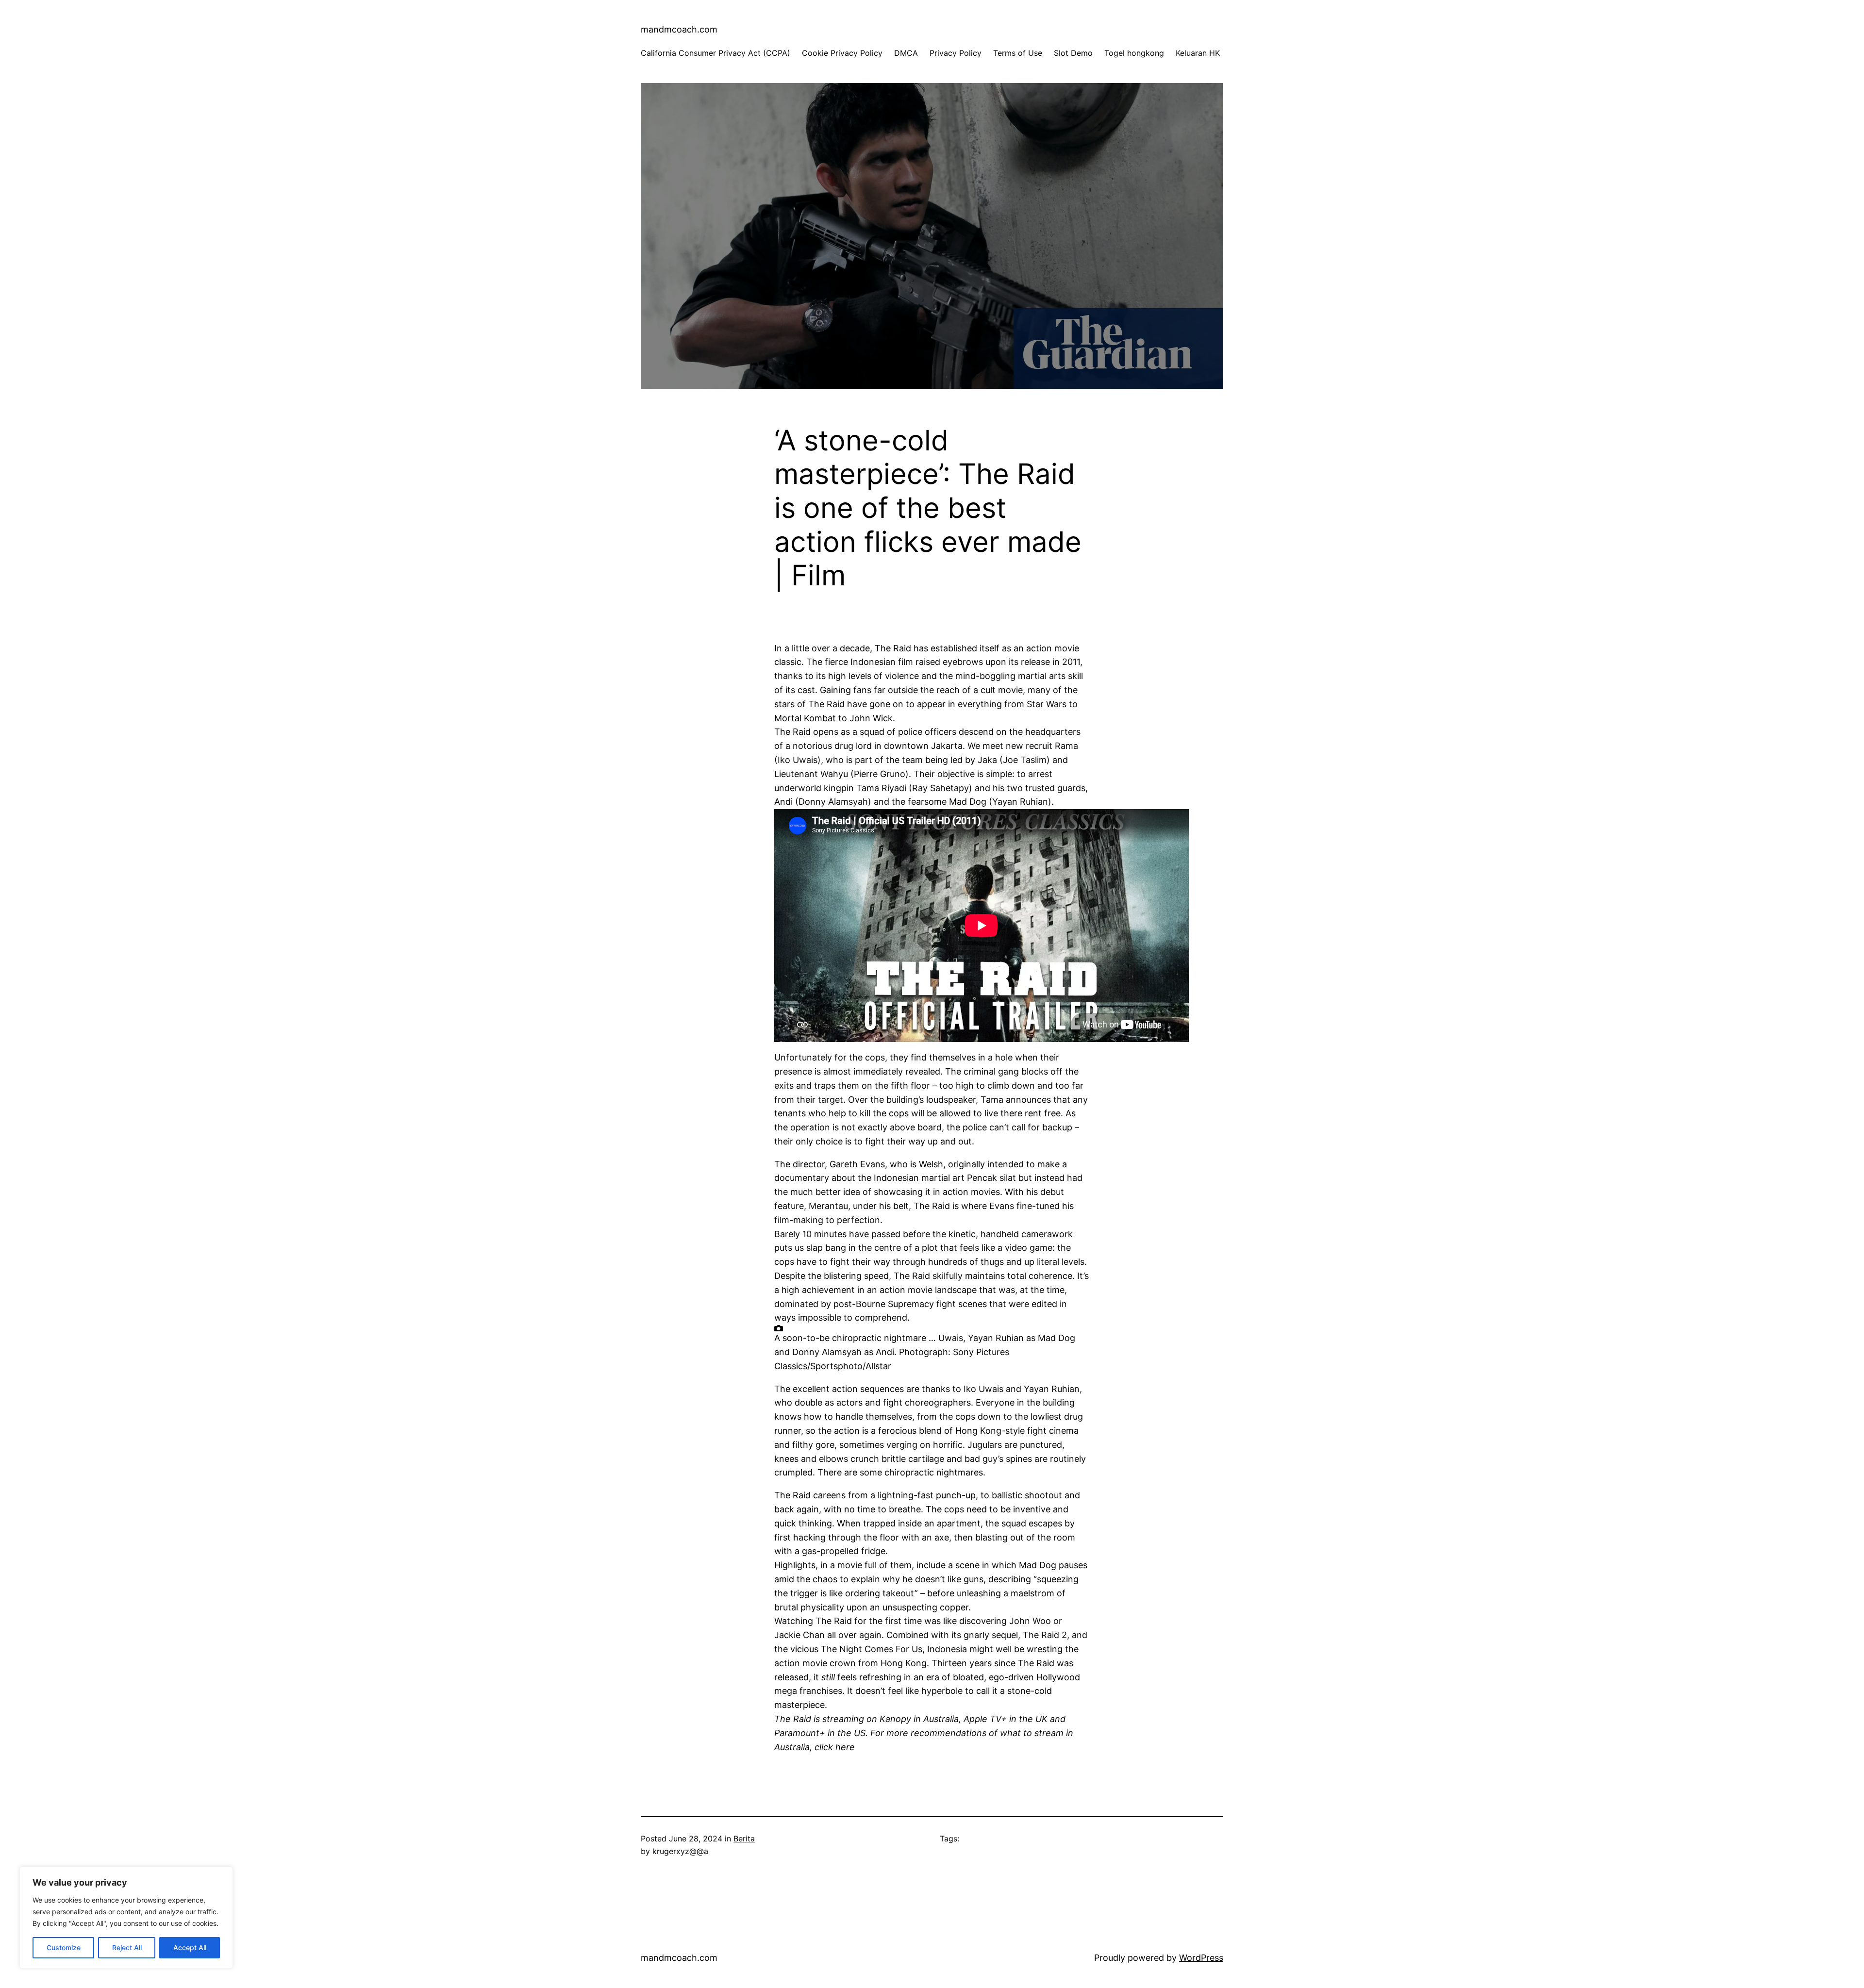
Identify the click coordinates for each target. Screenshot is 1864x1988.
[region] (126, 1918)
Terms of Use (1018, 53)
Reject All (127, 1947)
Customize (64, 1947)
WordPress (1201, 1958)
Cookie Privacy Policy (842, 53)
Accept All (190, 1947)
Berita (744, 1839)
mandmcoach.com (679, 29)
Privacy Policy (956, 53)
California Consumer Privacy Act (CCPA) (716, 53)
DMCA (906, 53)
